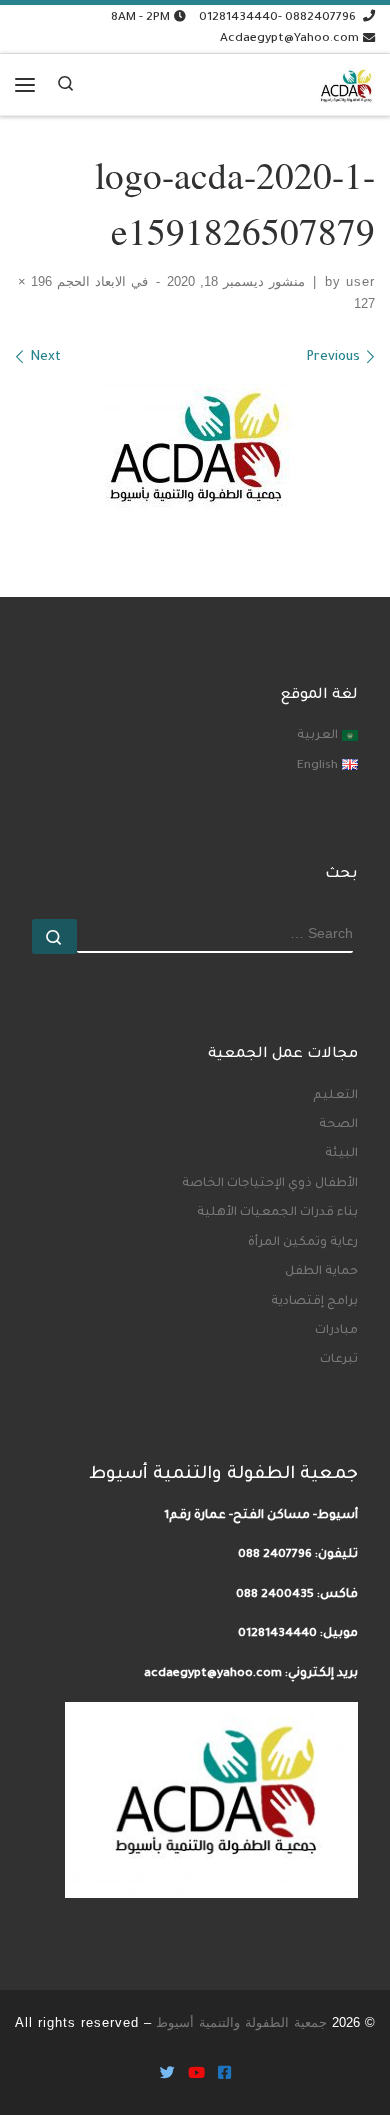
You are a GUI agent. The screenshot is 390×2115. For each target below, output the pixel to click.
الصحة (338, 1125)
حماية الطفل (321, 1272)
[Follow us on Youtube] (196, 2075)
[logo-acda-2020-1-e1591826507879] (195, 447)
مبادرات (336, 1331)
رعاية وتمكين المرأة (303, 1243)
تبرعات (339, 1360)
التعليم (335, 1096)
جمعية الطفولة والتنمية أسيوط (241, 2022)
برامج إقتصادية (314, 1302)
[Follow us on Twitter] (167, 2075)
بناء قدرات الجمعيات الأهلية (277, 1213)
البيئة (341, 1154)
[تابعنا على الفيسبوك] (224, 2075)
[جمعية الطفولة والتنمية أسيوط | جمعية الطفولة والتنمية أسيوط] (346, 81)
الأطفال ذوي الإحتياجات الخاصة (270, 1184)
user (360, 282)
